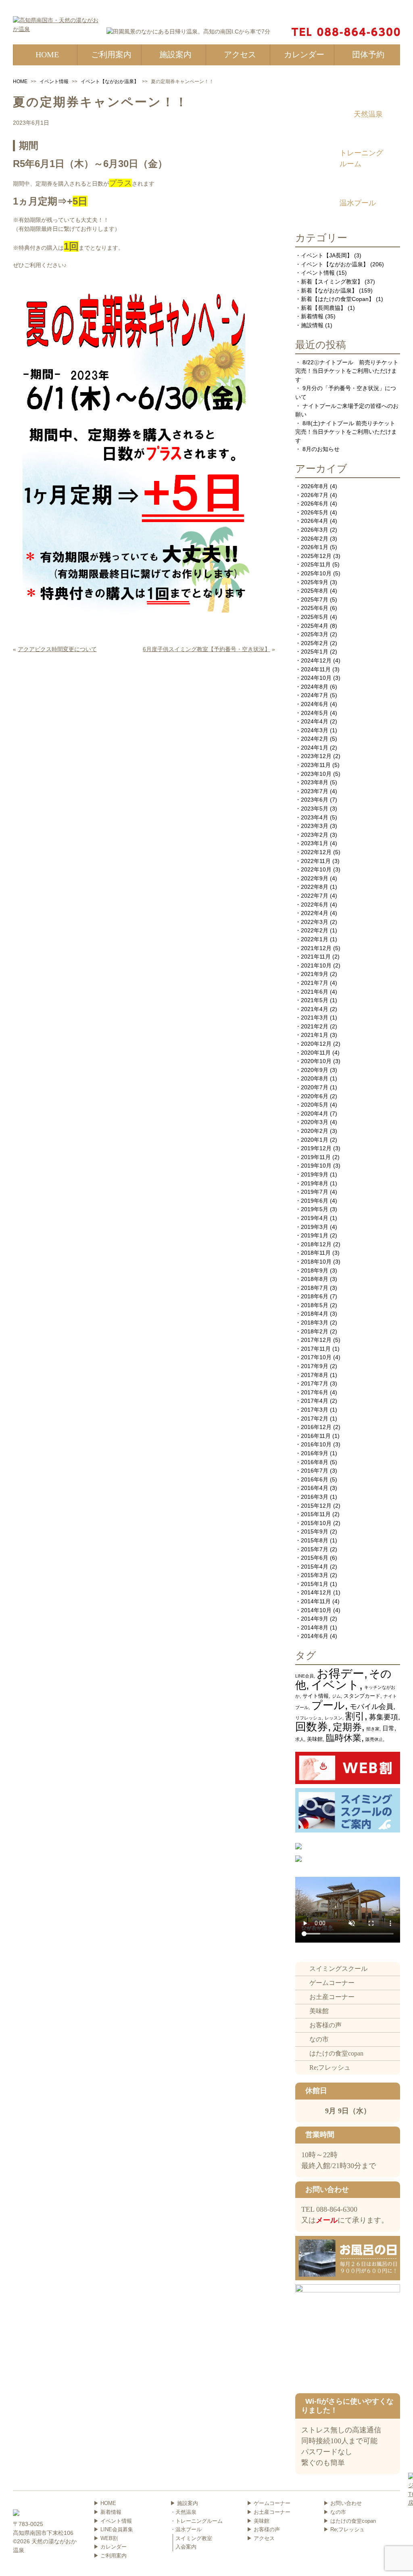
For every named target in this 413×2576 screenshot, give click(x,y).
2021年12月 (316, 948)
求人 (300, 1739)
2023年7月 (315, 791)
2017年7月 (315, 1383)
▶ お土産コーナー (269, 2512)
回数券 (312, 1727)
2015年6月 (315, 1558)
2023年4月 (315, 817)
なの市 (319, 2039)
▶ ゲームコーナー (269, 2503)
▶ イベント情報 (113, 2521)
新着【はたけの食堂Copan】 (338, 299)
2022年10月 (316, 869)
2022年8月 (315, 887)
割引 (355, 1716)
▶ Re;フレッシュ (344, 2529)
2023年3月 (315, 826)
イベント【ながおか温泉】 (110, 81)
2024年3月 (315, 730)
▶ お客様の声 (263, 2529)
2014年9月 (315, 1619)
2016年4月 (315, 1488)
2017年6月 (315, 1392)
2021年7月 (315, 983)
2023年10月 (316, 774)
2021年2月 (315, 1026)
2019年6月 (315, 1201)
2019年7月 (315, 1192)
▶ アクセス (261, 2538)
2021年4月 (315, 1009)
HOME (20, 81)
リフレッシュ (309, 1718)
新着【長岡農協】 (323, 308)
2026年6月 (315, 504)
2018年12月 (316, 1244)
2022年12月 (316, 852)
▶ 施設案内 (184, 2503)
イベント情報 (54, 81)
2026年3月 (315, 530)
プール (328, 1705)
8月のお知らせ (321, 449)
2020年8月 (315, 1078)
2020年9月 (315, 1070)
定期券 (347, 1727)
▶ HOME (105, 2503)
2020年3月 (315, 1122)
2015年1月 (315, 1584)
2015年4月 (315, 1567)
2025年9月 (315, 582)
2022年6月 (315, 905)
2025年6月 (315, 608)
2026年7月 (315, 495)
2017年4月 (315, 1401)
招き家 (373, 1729)
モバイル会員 (371, 1706)
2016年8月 (315, 1462)
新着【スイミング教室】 (332, 282)
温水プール (358, 203)
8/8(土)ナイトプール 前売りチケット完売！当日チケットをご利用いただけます (346, 432)
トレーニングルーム (361, 158)
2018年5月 (315, 1305)
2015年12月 (316, 1506)
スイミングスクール (338, 1969)
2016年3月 (315, 1497)
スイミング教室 (194, 2538)
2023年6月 (315, 800)
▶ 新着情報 (107, 2512)
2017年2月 (315, 1419)
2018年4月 (315, 1314)
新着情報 (312, 316)
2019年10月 (316, 1166)
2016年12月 (316, 1427)
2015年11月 (316, 1514)
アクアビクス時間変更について (57, 649)
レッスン (334, 1718)
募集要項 (384, 1717)
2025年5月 (315, 617)
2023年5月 (315, 809)
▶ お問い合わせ (343, 2503)
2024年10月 (316, 678)
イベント (335, 1685)
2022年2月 (315, 930)
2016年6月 (315, 1479)
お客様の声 (325, 2025)
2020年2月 (315, 1131)
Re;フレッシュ (330, 2067)
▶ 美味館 (258, 2521)
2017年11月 (316, 1349)
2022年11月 (316, 861)
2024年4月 (315, 721)
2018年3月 (315, 1322)
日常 (388, 1728)
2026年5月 (315, 512)
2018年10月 (316, 1262)
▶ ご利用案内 (110, 2556)
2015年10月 (316, 1523)
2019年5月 (315, 1209)
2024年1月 (315, 748)
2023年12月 (316, 756)
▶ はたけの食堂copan (350, 2521)
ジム (336, 1696)
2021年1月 (315, 1035)
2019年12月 (316, 1148)
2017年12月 (316, 1340)
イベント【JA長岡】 (327, 255)
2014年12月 (316, 1592)
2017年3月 (315, 1410)
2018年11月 (316, 1253)
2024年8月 (315, 687)
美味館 (315, 1739)
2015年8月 (315, 1540)
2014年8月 (315, 1627)
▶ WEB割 (106, 2538)
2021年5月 (315, 1000)
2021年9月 (315, 974)
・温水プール (186, 2529)
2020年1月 (315, 1140)
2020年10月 (316, 1061)
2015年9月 (315, 1531)
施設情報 (312, 325)
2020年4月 (315, 1114)
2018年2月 (315, 1331)
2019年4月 (315, 1218)
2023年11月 (316, 765)
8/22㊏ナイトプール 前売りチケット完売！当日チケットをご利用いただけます (347, 371)
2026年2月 (315, 539)
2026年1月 (315, 547)
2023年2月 (315, 835)
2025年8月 (315, 591)
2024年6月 (315, 704)
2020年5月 (315, 1105)
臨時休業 (344, 1738)
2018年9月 (315, 1270)
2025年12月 (316, 556)
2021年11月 (316, 957)
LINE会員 (305, 1676)
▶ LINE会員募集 (113, 2529)
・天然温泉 (183, 2512)
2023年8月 (315, 782)
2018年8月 (315, 1279)
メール (327, 2220)
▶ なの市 (335, 2512)
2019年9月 (315, 1174)
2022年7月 (315, 896)
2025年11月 (316, 564)
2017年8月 (315, 1375)
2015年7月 (315, 1549)
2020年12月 (316, 1044)
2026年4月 (315, 521)
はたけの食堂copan (336, 2053)
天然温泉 (368, 114)
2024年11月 (316, 669)
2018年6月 (315, 1296)
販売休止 (374, 1739)
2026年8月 (315, 486)
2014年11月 (316, 1601)
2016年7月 (315, 1471)
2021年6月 (315, 992)
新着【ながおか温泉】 (329, 290)
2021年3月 (315, 1017)
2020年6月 (315, 1096)
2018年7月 (315, 1288)
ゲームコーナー (332, 1983)
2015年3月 (315, 1575)
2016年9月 (315, 1453)
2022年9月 (315, 878)
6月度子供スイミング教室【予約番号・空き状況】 (206, 649)
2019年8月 (315, 1183)
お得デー (340, 1673)
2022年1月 (315, 939)
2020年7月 (315, 1087)
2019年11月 (316, 1157)
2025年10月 (316, 573)
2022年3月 (315, 922)
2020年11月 (316, 1053)
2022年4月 (315, 913)
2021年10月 (316, 965)
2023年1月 (315, 843)
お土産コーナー (332, 1997)
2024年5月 (315, 713)
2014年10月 (316, 1610)
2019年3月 (315, 1227)
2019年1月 (315, 1235)
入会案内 (186, 2547)
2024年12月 (316, 660)
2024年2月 (315, 739)
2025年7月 (315, 600)
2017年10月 (316, 1357)
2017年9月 (315, 1366)
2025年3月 (315, 634)
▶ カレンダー (110, 2547)
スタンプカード (362, 1696)
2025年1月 (315, 652)
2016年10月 (316, 1444)
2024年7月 (315, 695)
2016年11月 (316, 1436)
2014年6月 (315, 1636)
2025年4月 (315, 626)
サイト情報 (316, 1696)
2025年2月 (315, 643)
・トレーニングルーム (196, 2521)
